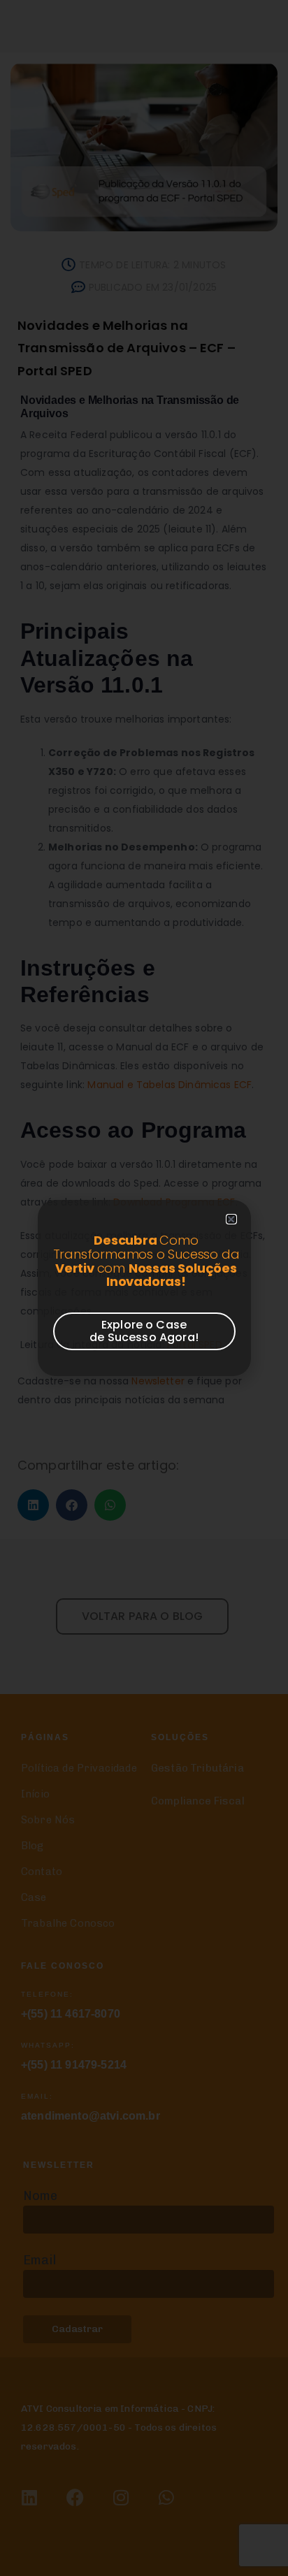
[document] (144, 1288)
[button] (231, 1219)
